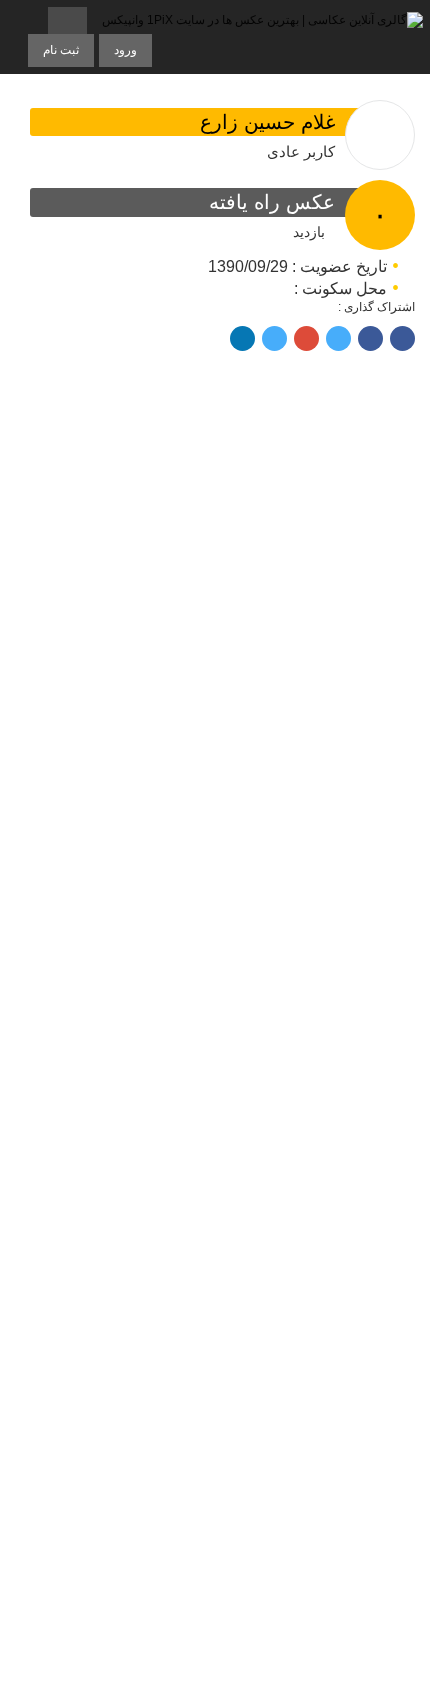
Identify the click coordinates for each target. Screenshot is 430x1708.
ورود (125, 50)
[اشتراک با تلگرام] (402, 338)
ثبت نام (61, 50)
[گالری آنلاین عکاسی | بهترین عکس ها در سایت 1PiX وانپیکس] (262, 21)
